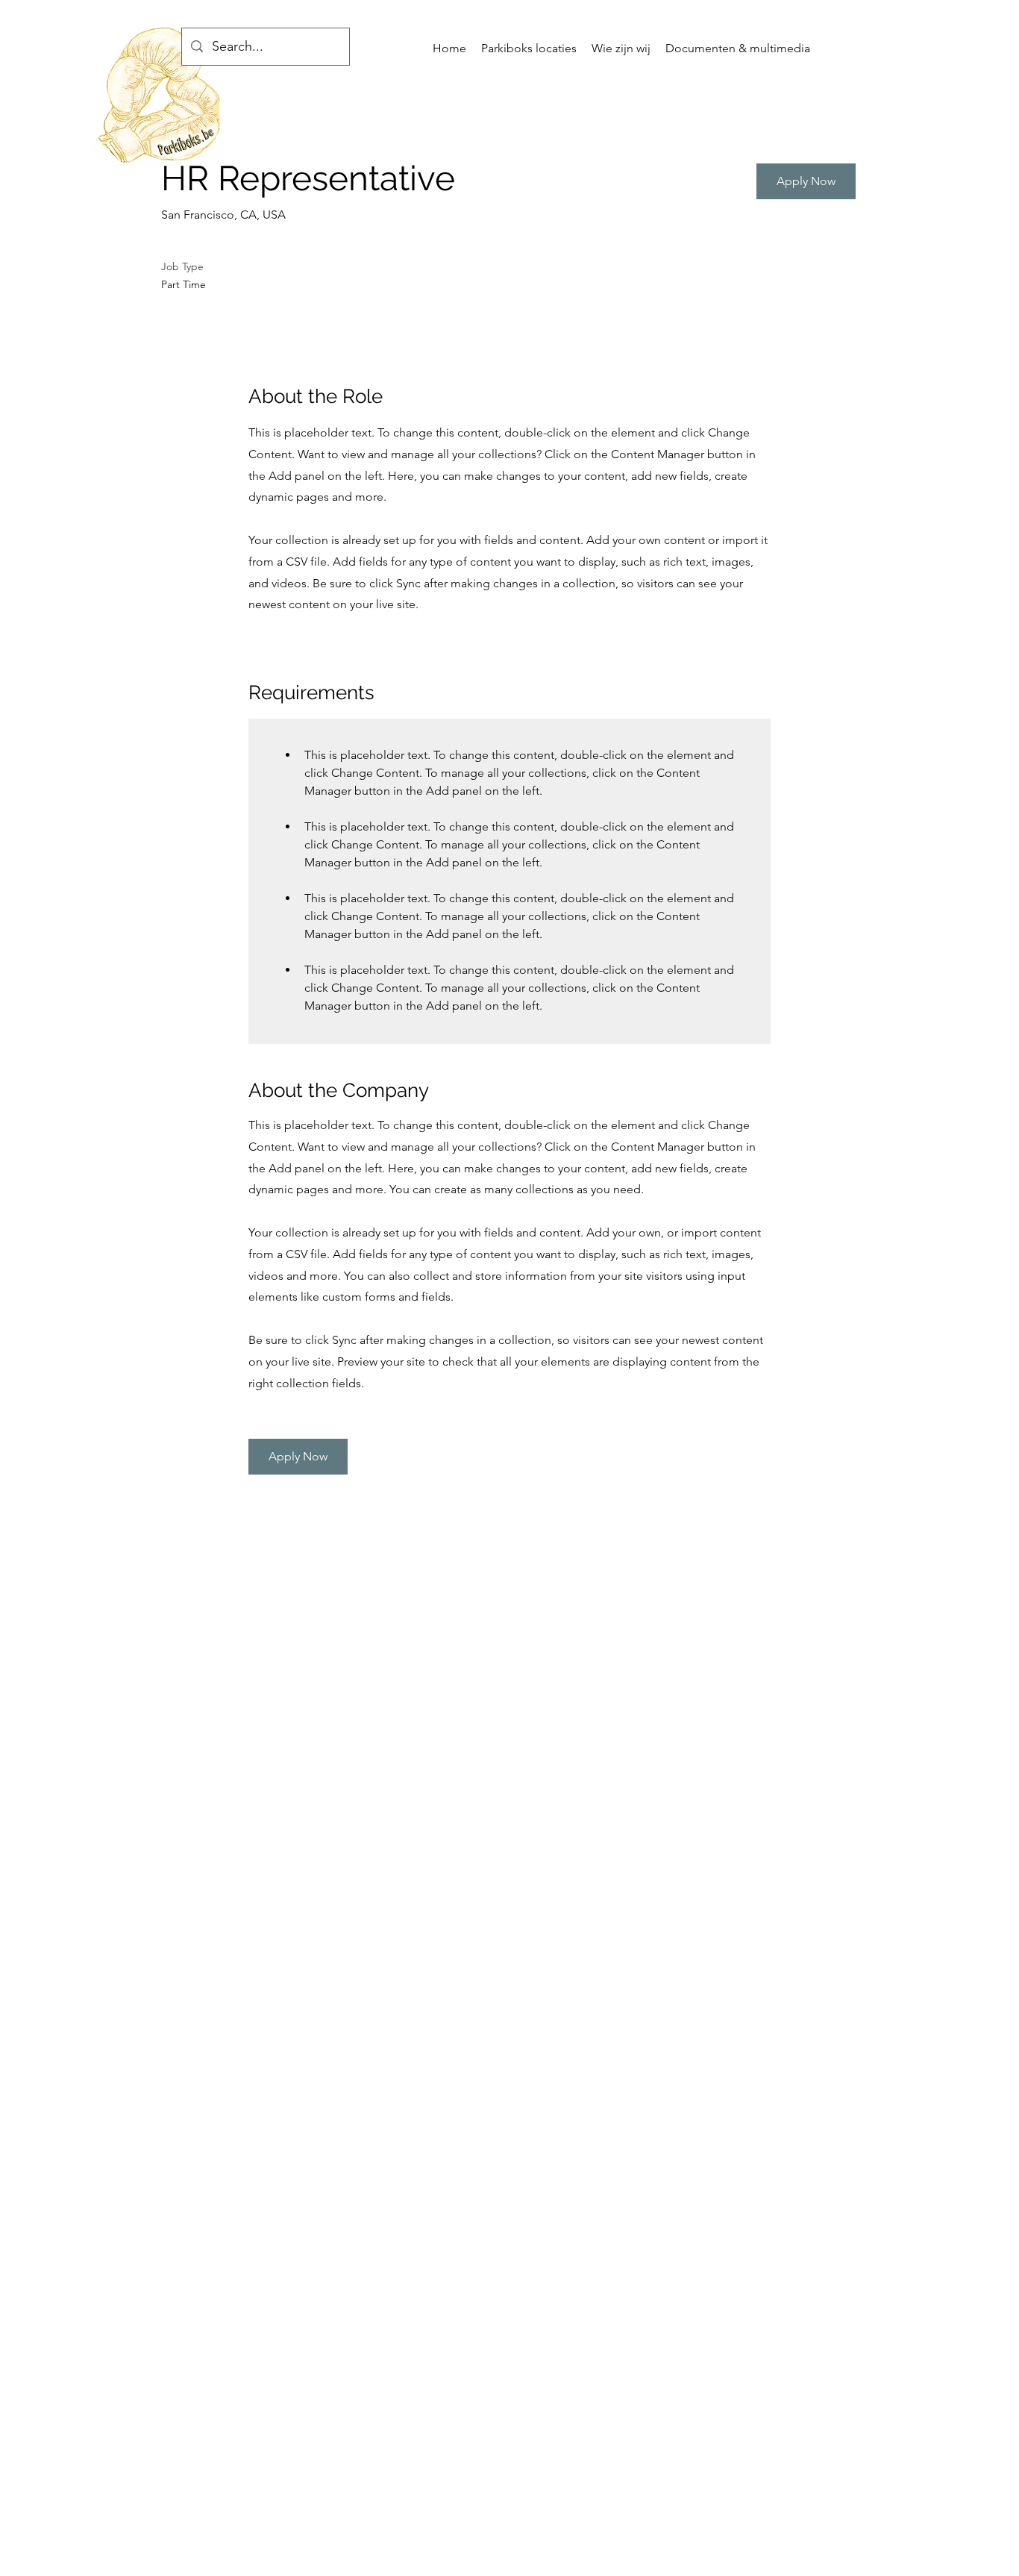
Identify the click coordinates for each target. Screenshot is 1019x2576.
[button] (806, 181)
